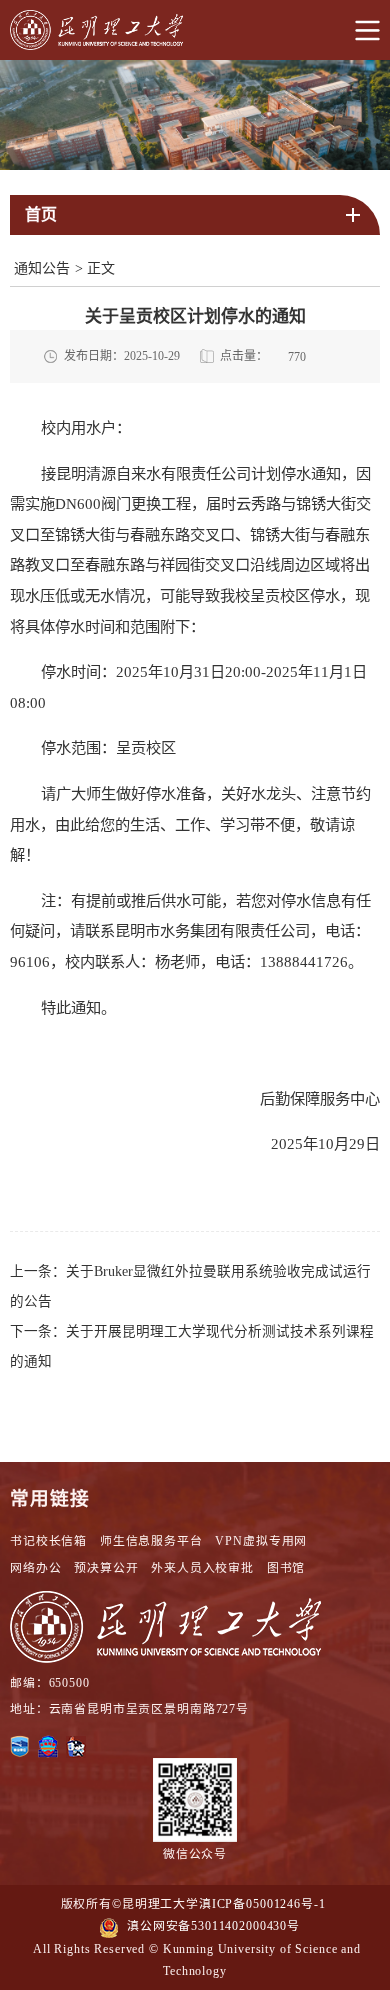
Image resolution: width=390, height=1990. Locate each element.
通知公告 (42, 268)
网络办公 (35, 1568)
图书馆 (286, 1568)
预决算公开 (106, 1568)
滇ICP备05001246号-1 (262, 1904)
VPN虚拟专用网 (261, 1541)
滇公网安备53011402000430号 (213, 1926)
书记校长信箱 (48, 1541)
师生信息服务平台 (151, 1541)
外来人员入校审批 (202, 1568)
